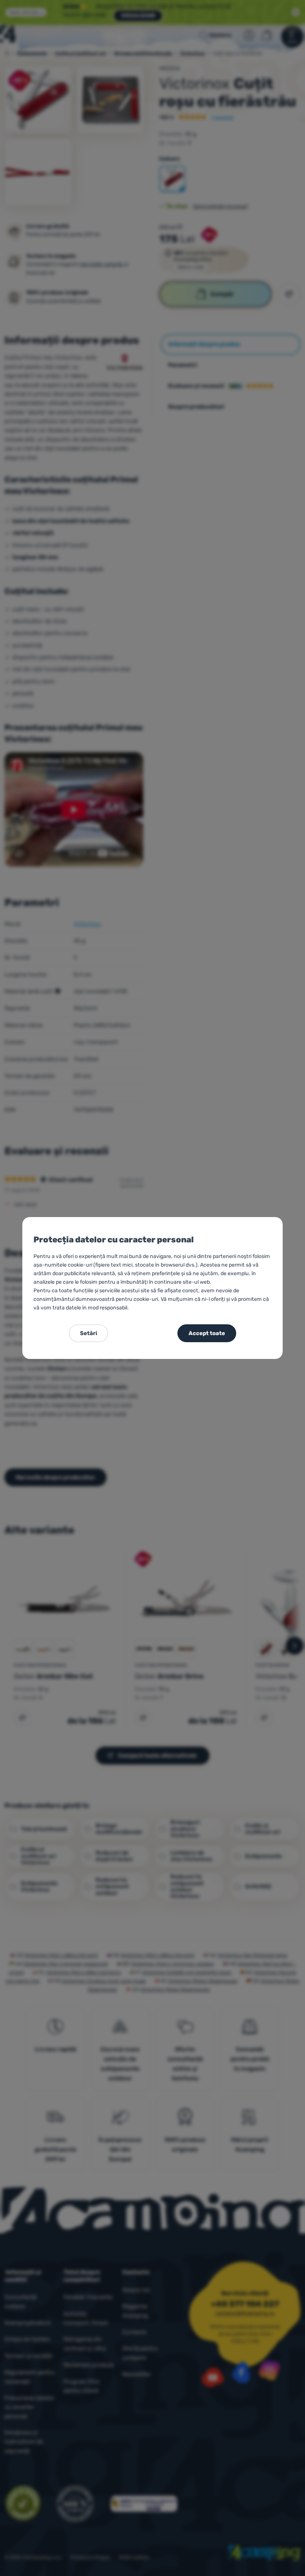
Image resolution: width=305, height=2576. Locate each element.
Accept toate (207, 1333)
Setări (89, 1333)
